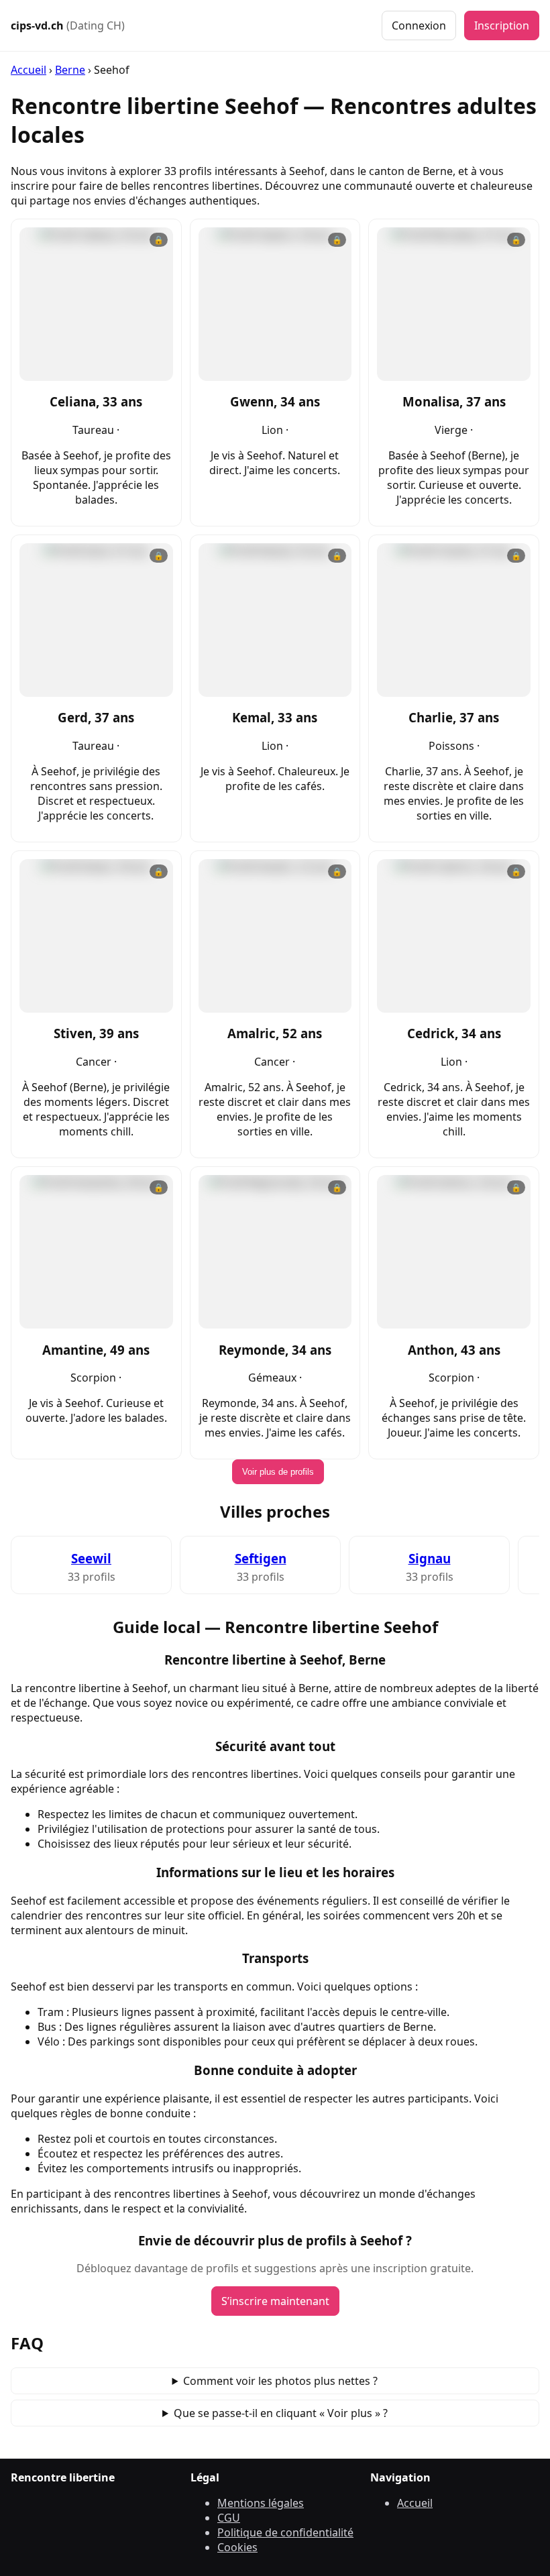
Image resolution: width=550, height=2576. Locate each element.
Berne (70, 70)
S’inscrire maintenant (275, 2301)
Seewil (91, 1558)
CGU (229, 2518)
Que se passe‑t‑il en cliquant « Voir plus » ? (281, 2413)
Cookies (237, 2547)
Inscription (502, 25)
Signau (430, 1558)
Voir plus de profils (278, 1472)
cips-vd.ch (68, 25)
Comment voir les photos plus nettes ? (280, 2381)
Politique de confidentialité (285, 2532)
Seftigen (261, 1558)
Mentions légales (261, 2503)
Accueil (29, 70)
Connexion (419, 25)
